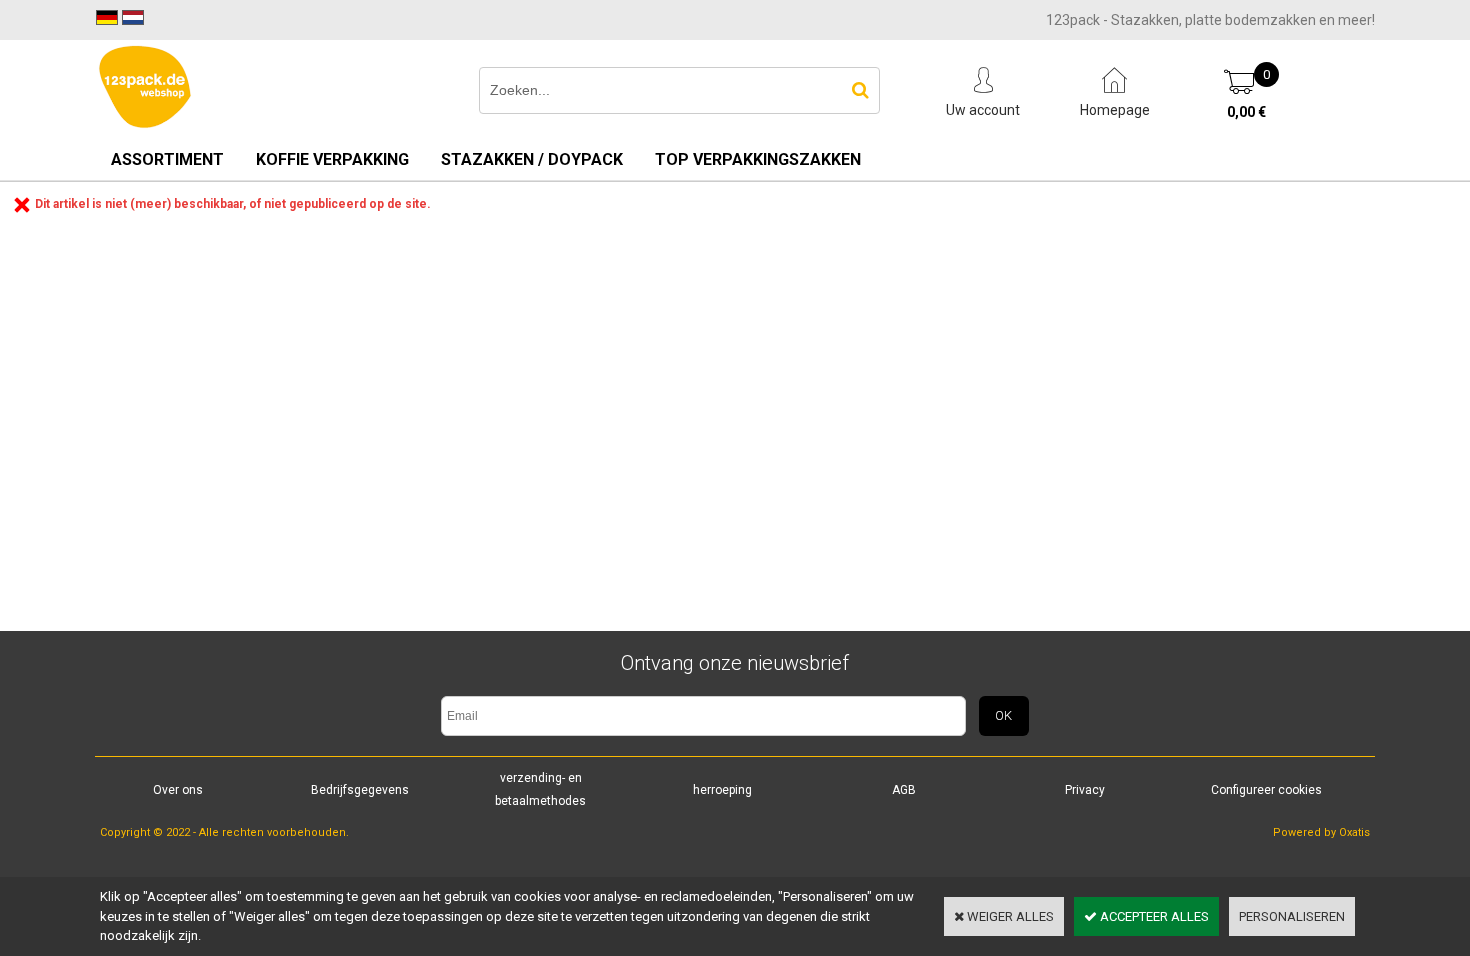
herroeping (722, 790)
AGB (904, 790)
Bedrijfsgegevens (360, 790)
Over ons (178, 790)
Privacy (1085, 790)
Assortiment (167, 159)
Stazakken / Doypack (532, 159)
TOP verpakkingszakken (758, 159)
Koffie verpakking (332, 159)
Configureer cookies (1266, 790)
